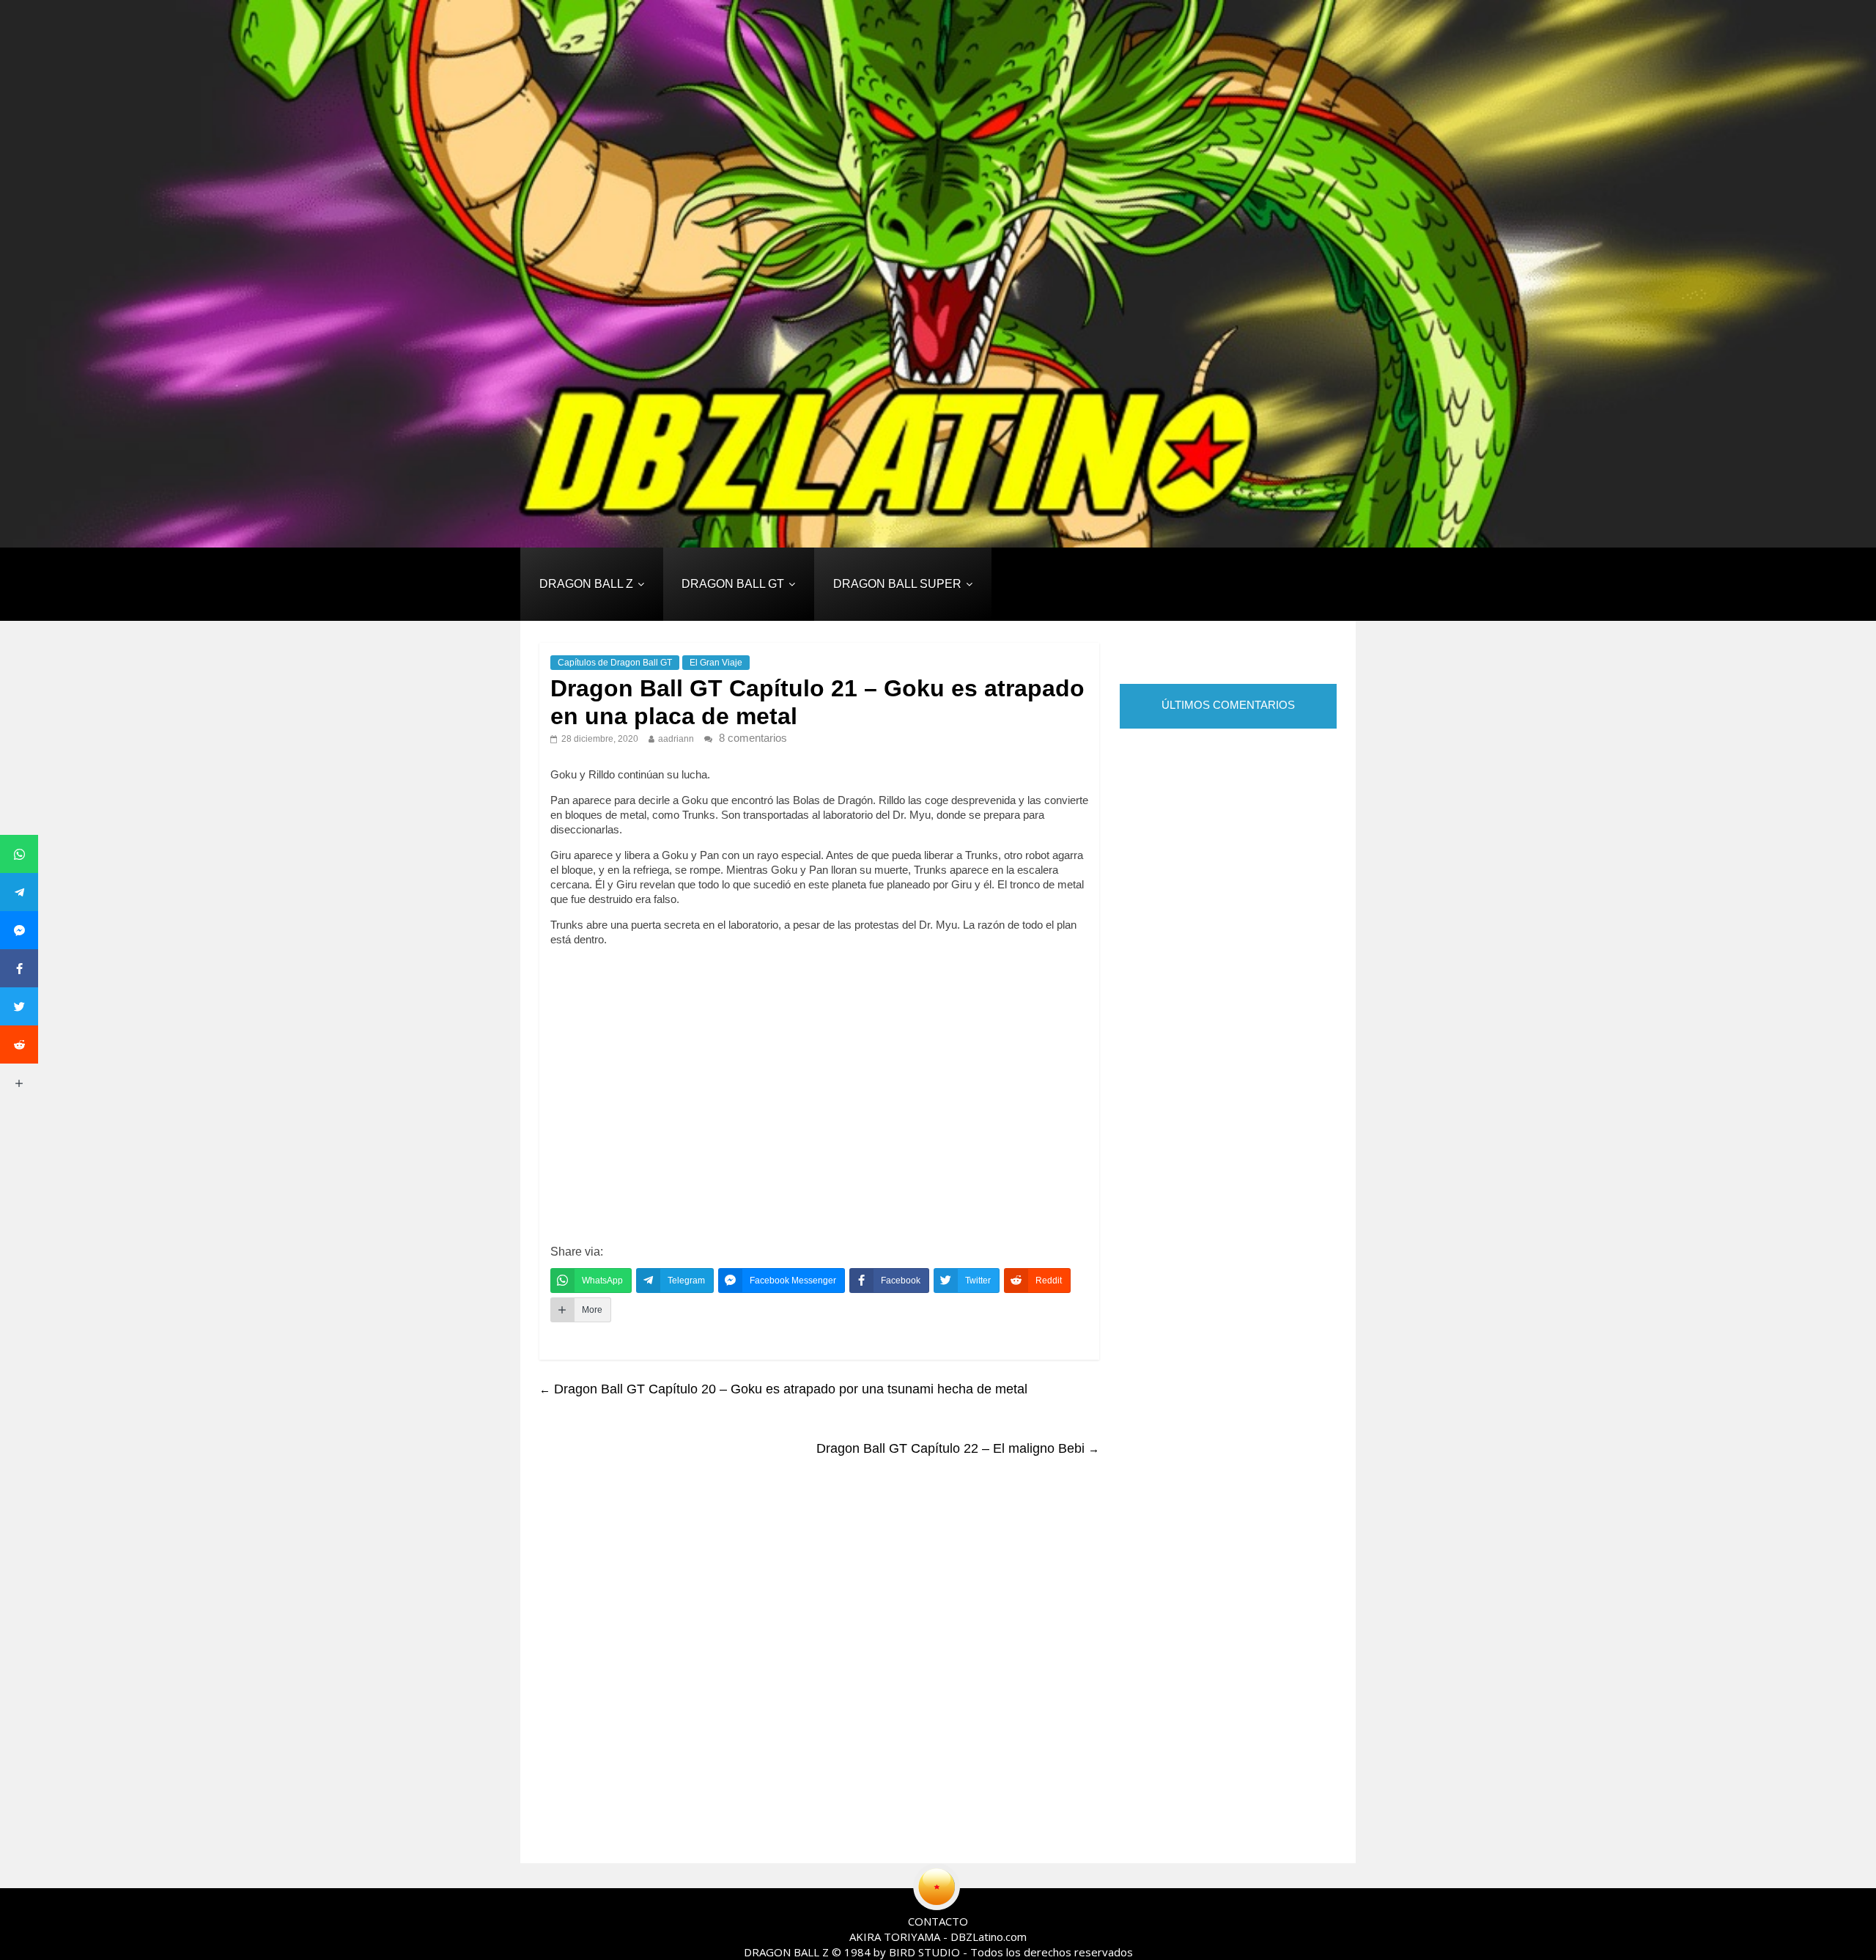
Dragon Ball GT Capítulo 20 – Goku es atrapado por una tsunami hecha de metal (783, 1389)
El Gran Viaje (716, 663)
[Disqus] (819, 1662)
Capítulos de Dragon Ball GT (615, 663)
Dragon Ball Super (897, 584)
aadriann (676, 739)
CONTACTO (938, 1921)
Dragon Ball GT (733, 584)
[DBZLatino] (938, 274)
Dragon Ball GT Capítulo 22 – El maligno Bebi (958, 1448)
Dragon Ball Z (586, 584)
